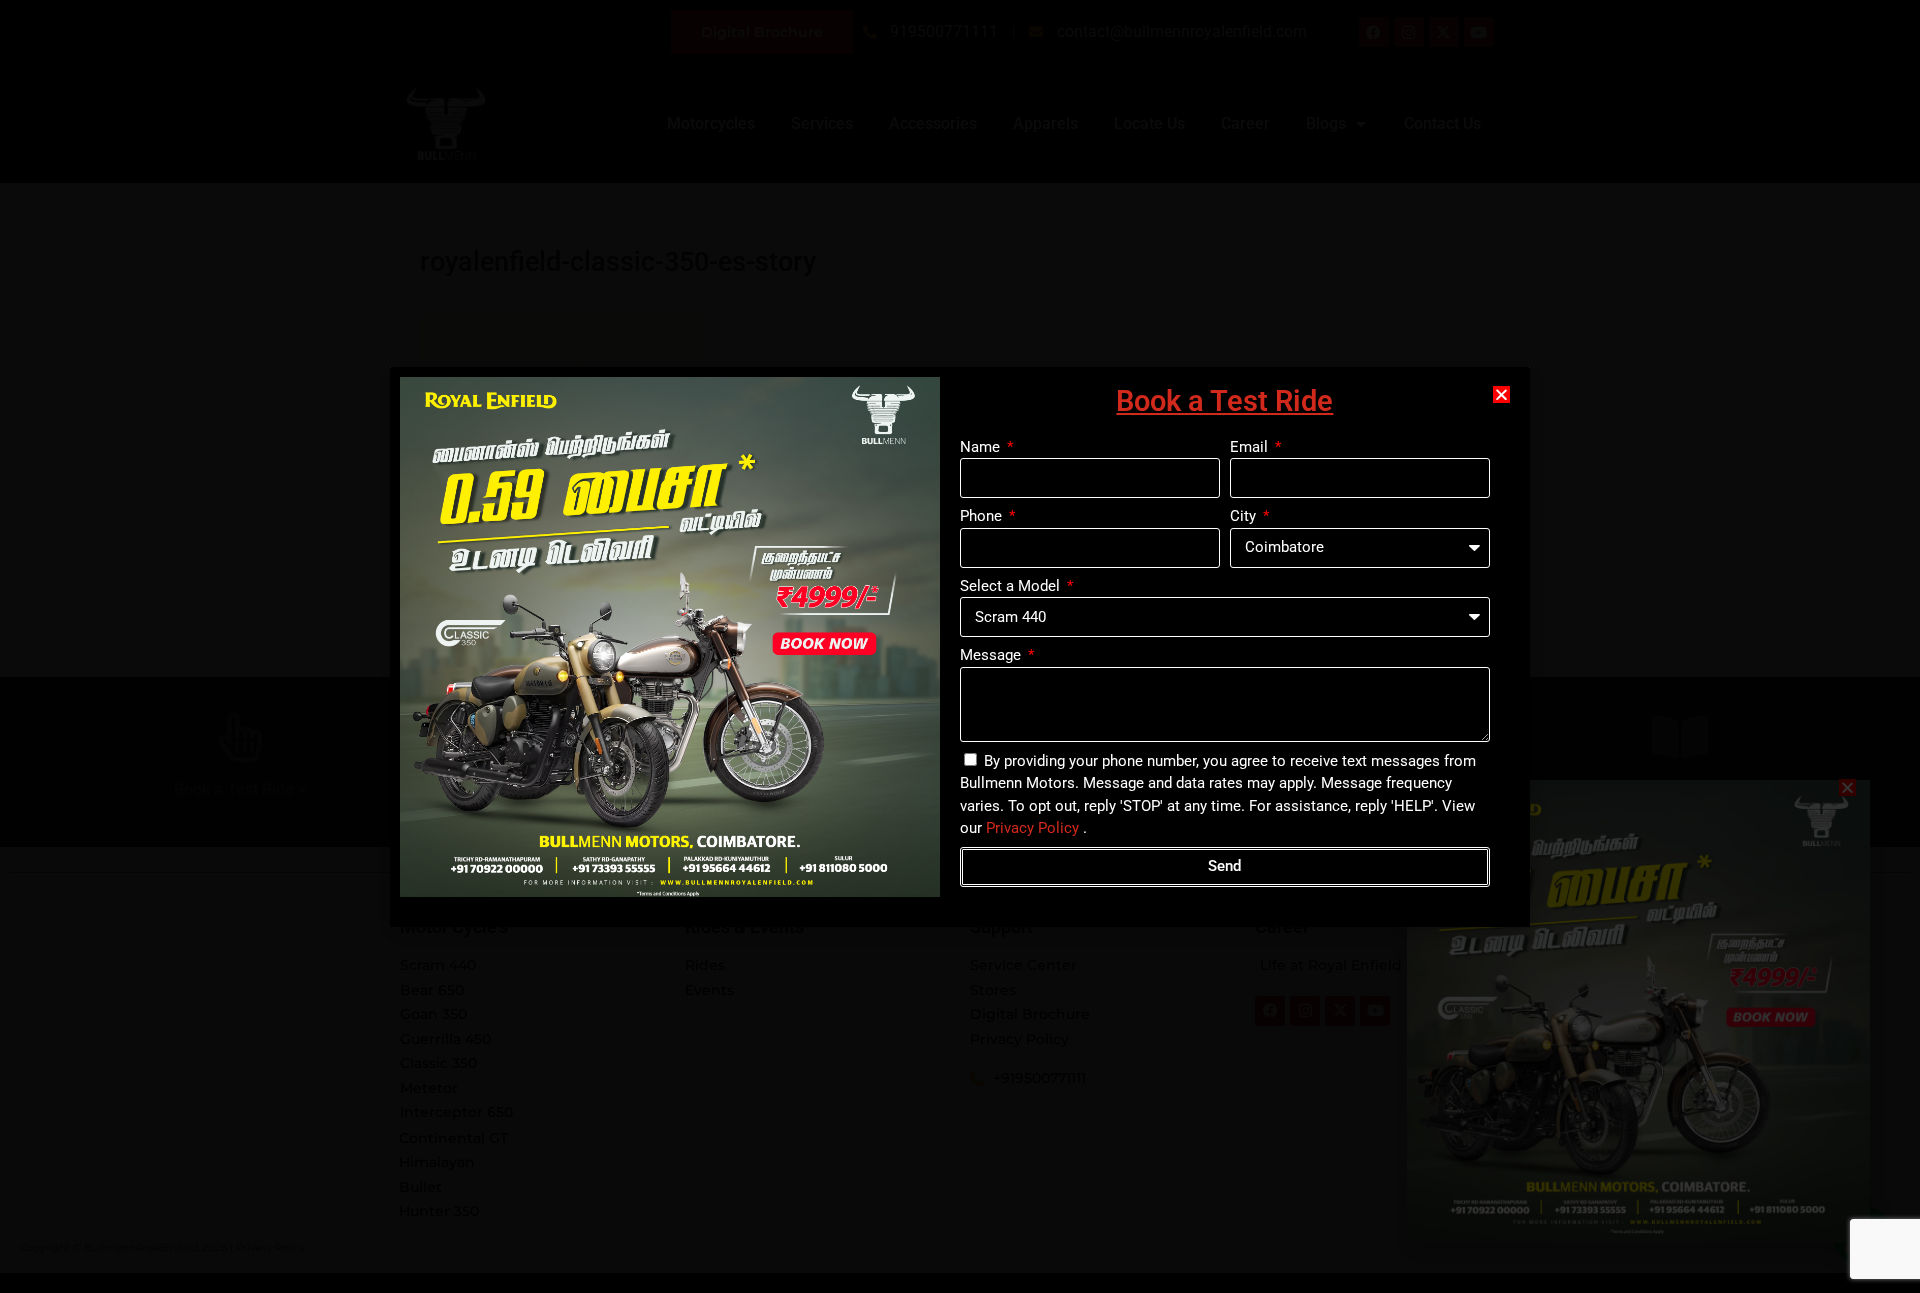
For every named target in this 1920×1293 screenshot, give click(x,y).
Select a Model (1012, 586)
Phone (983, 516)
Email (1251, 447)
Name (982, 447)
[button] (1501, 394)
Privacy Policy (1032, 828)
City (1245, 516)
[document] (960, 646)
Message (992, 655)
